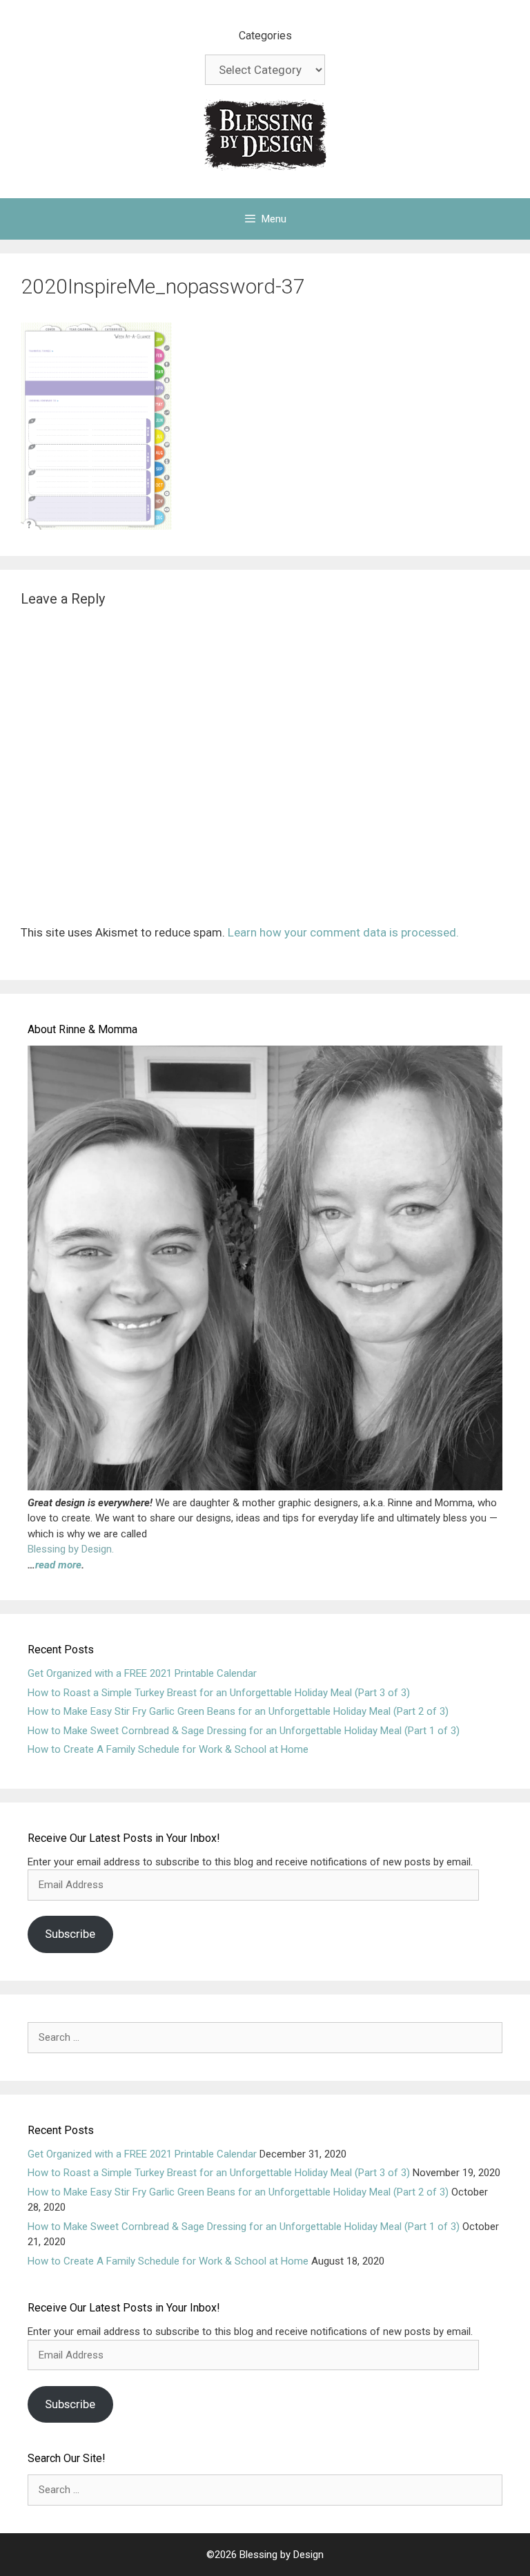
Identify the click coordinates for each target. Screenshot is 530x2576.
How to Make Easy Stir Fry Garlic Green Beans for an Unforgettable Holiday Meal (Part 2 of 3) (238, 1711)
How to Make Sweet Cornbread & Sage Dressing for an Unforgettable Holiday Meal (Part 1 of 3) (244, 1731)
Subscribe (70, 1934)
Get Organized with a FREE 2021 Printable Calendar (142, 1673)
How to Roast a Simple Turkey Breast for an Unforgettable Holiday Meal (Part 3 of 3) (219, 1693)
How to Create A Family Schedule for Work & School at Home (168, 1749)
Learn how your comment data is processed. (343, 932)
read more (58, 1565)
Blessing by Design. (71, 1549)
